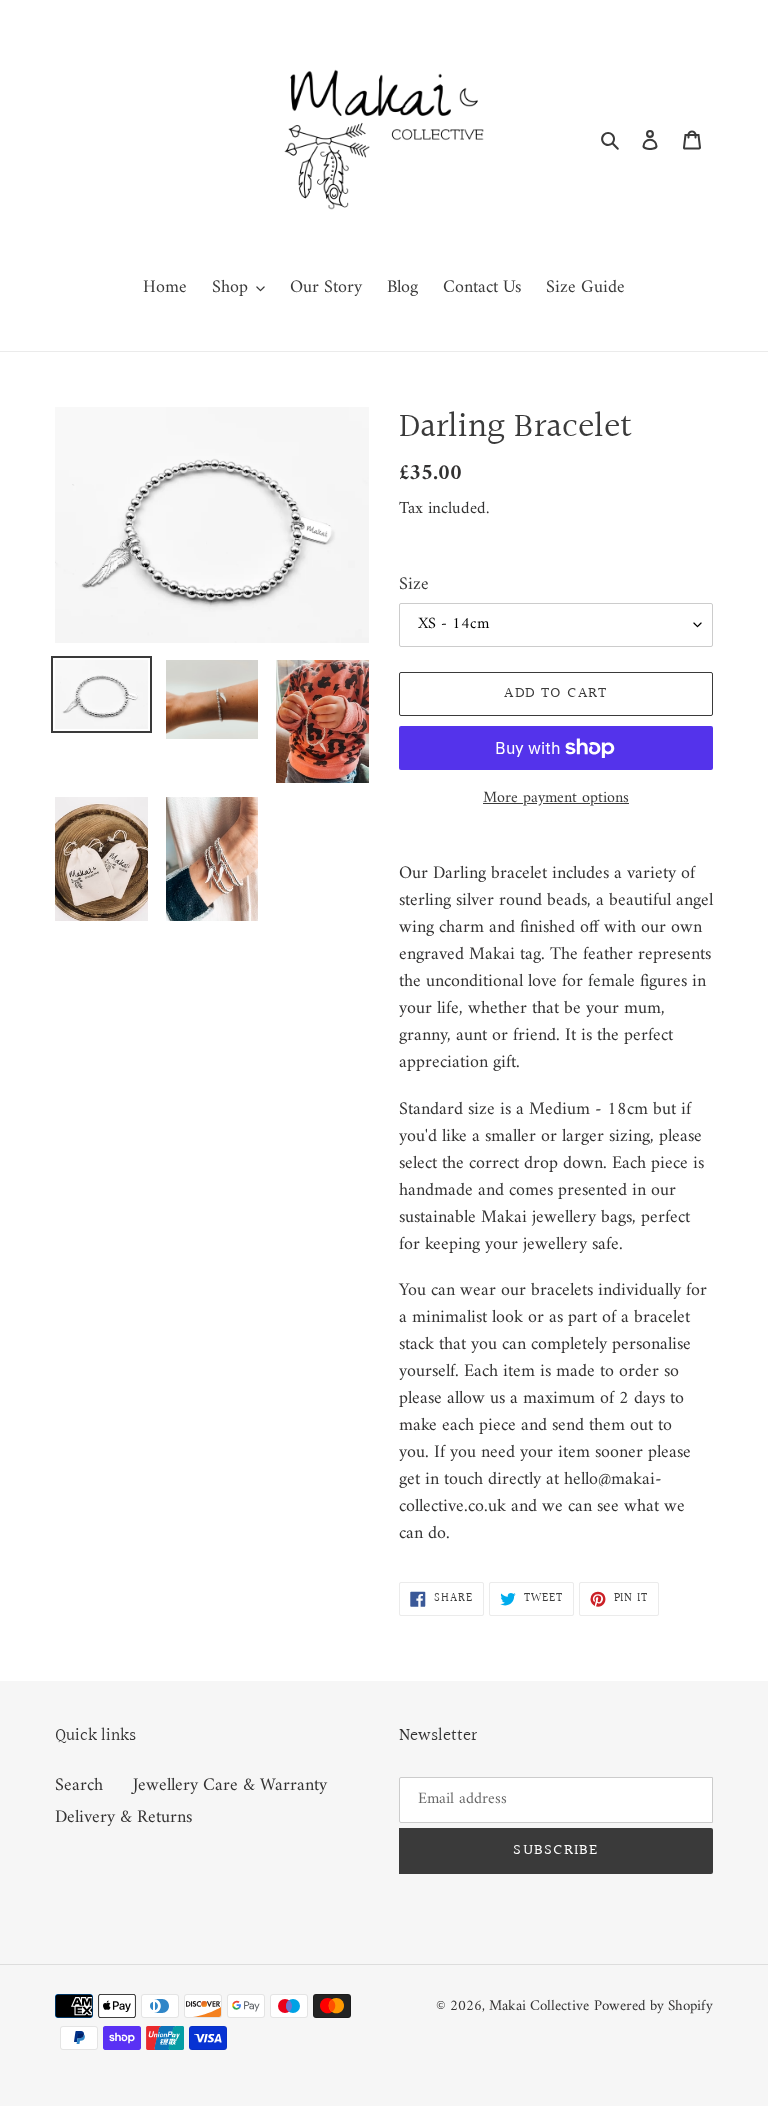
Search (79, 1785)
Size (414, 584)
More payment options (556, 798)
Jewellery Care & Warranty (230, 1785)
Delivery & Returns (123, 1817)
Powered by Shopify (653, 2006)
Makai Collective (539, 2006)
